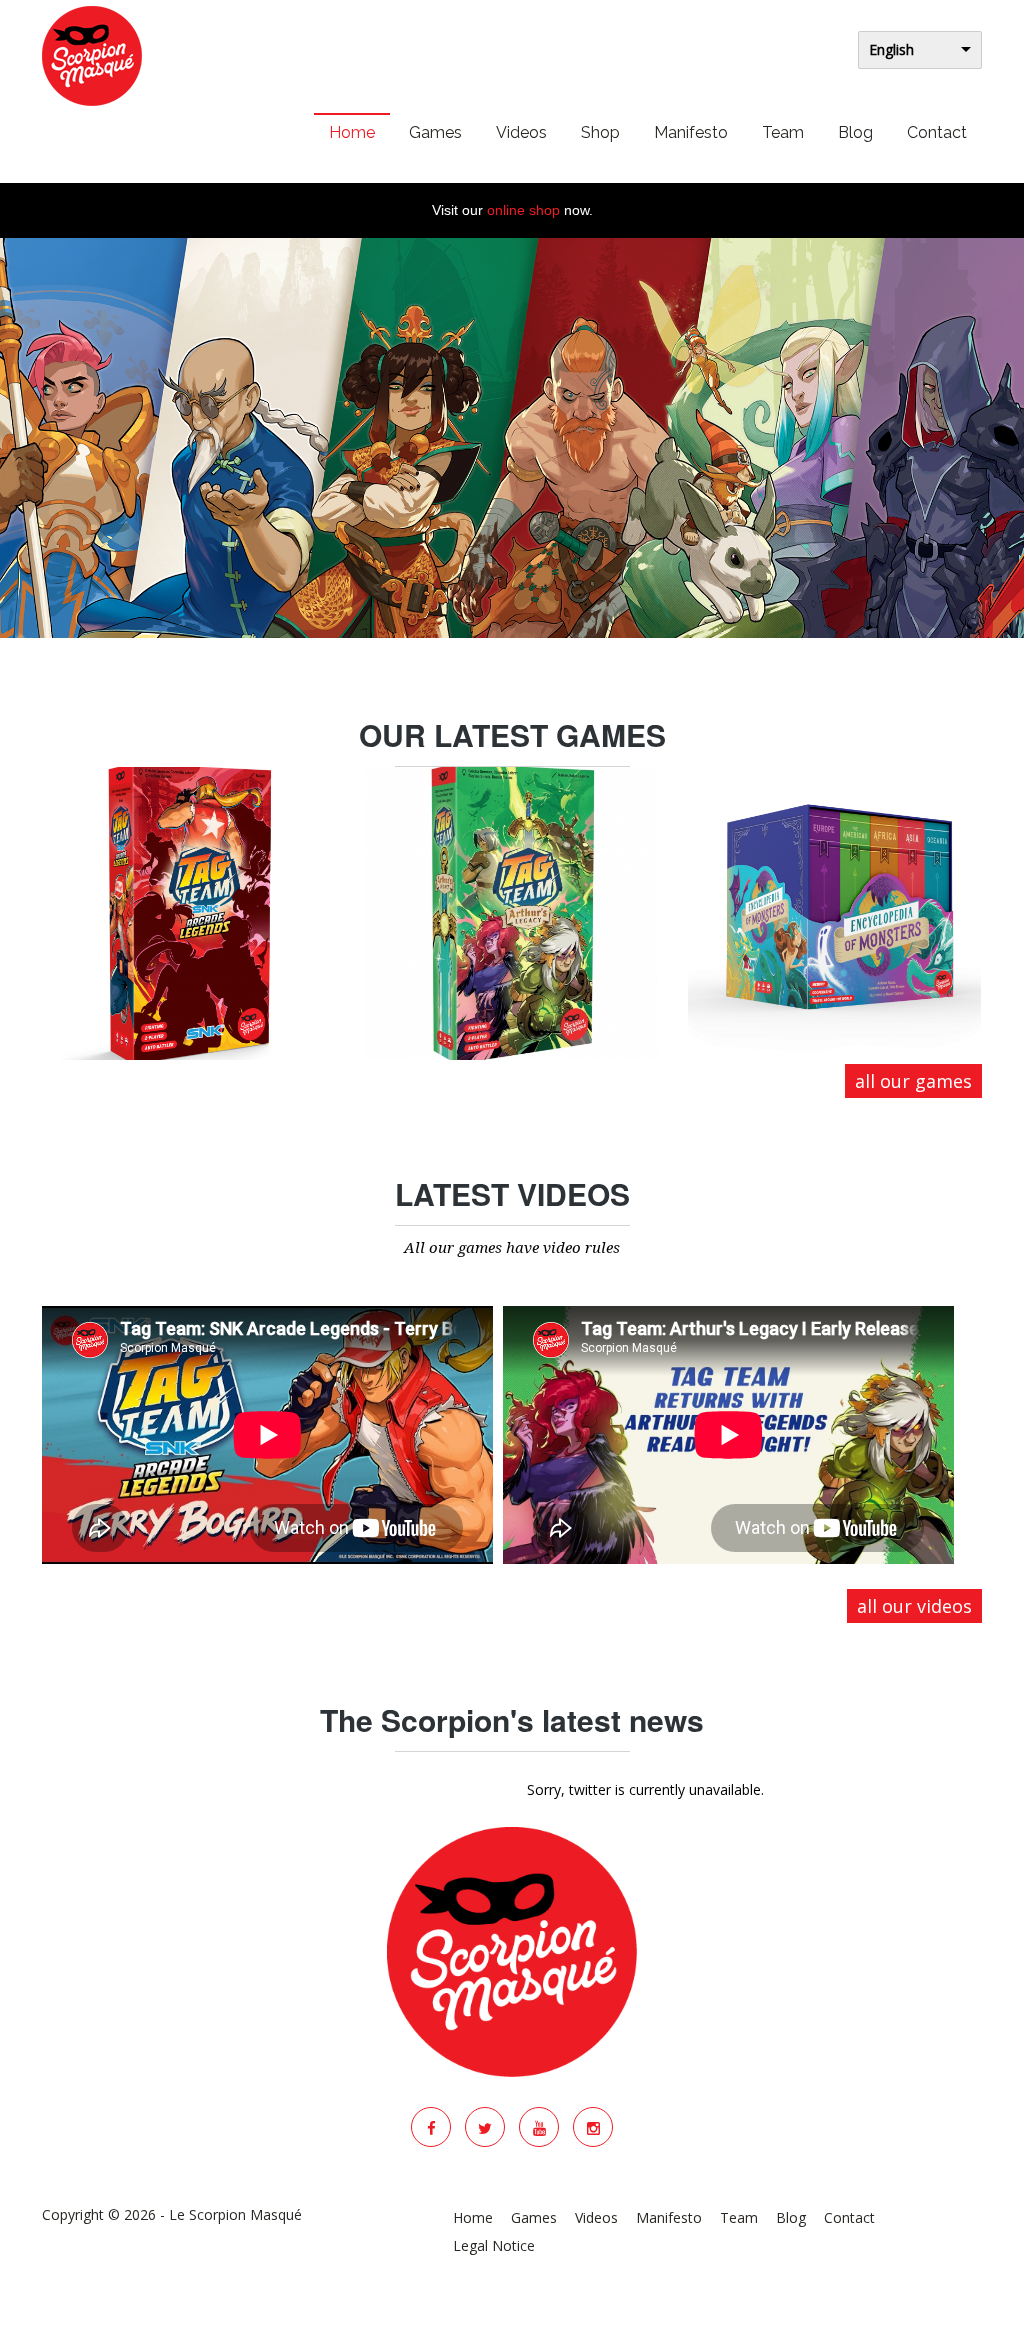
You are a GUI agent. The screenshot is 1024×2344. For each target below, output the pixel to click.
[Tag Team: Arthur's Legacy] (511, 913)
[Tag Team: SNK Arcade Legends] (188, 913)
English (891, 49)
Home (352, 132)
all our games (913, 1081)
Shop (600, 132)
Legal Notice (494, 2245)
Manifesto (691, 132)
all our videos (914, 1606)
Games (435, 132)
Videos (521, 132)
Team (783, 132)
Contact (937, 132)
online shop (523, 210)
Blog (855, 132)
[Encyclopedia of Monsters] (834, 913)
